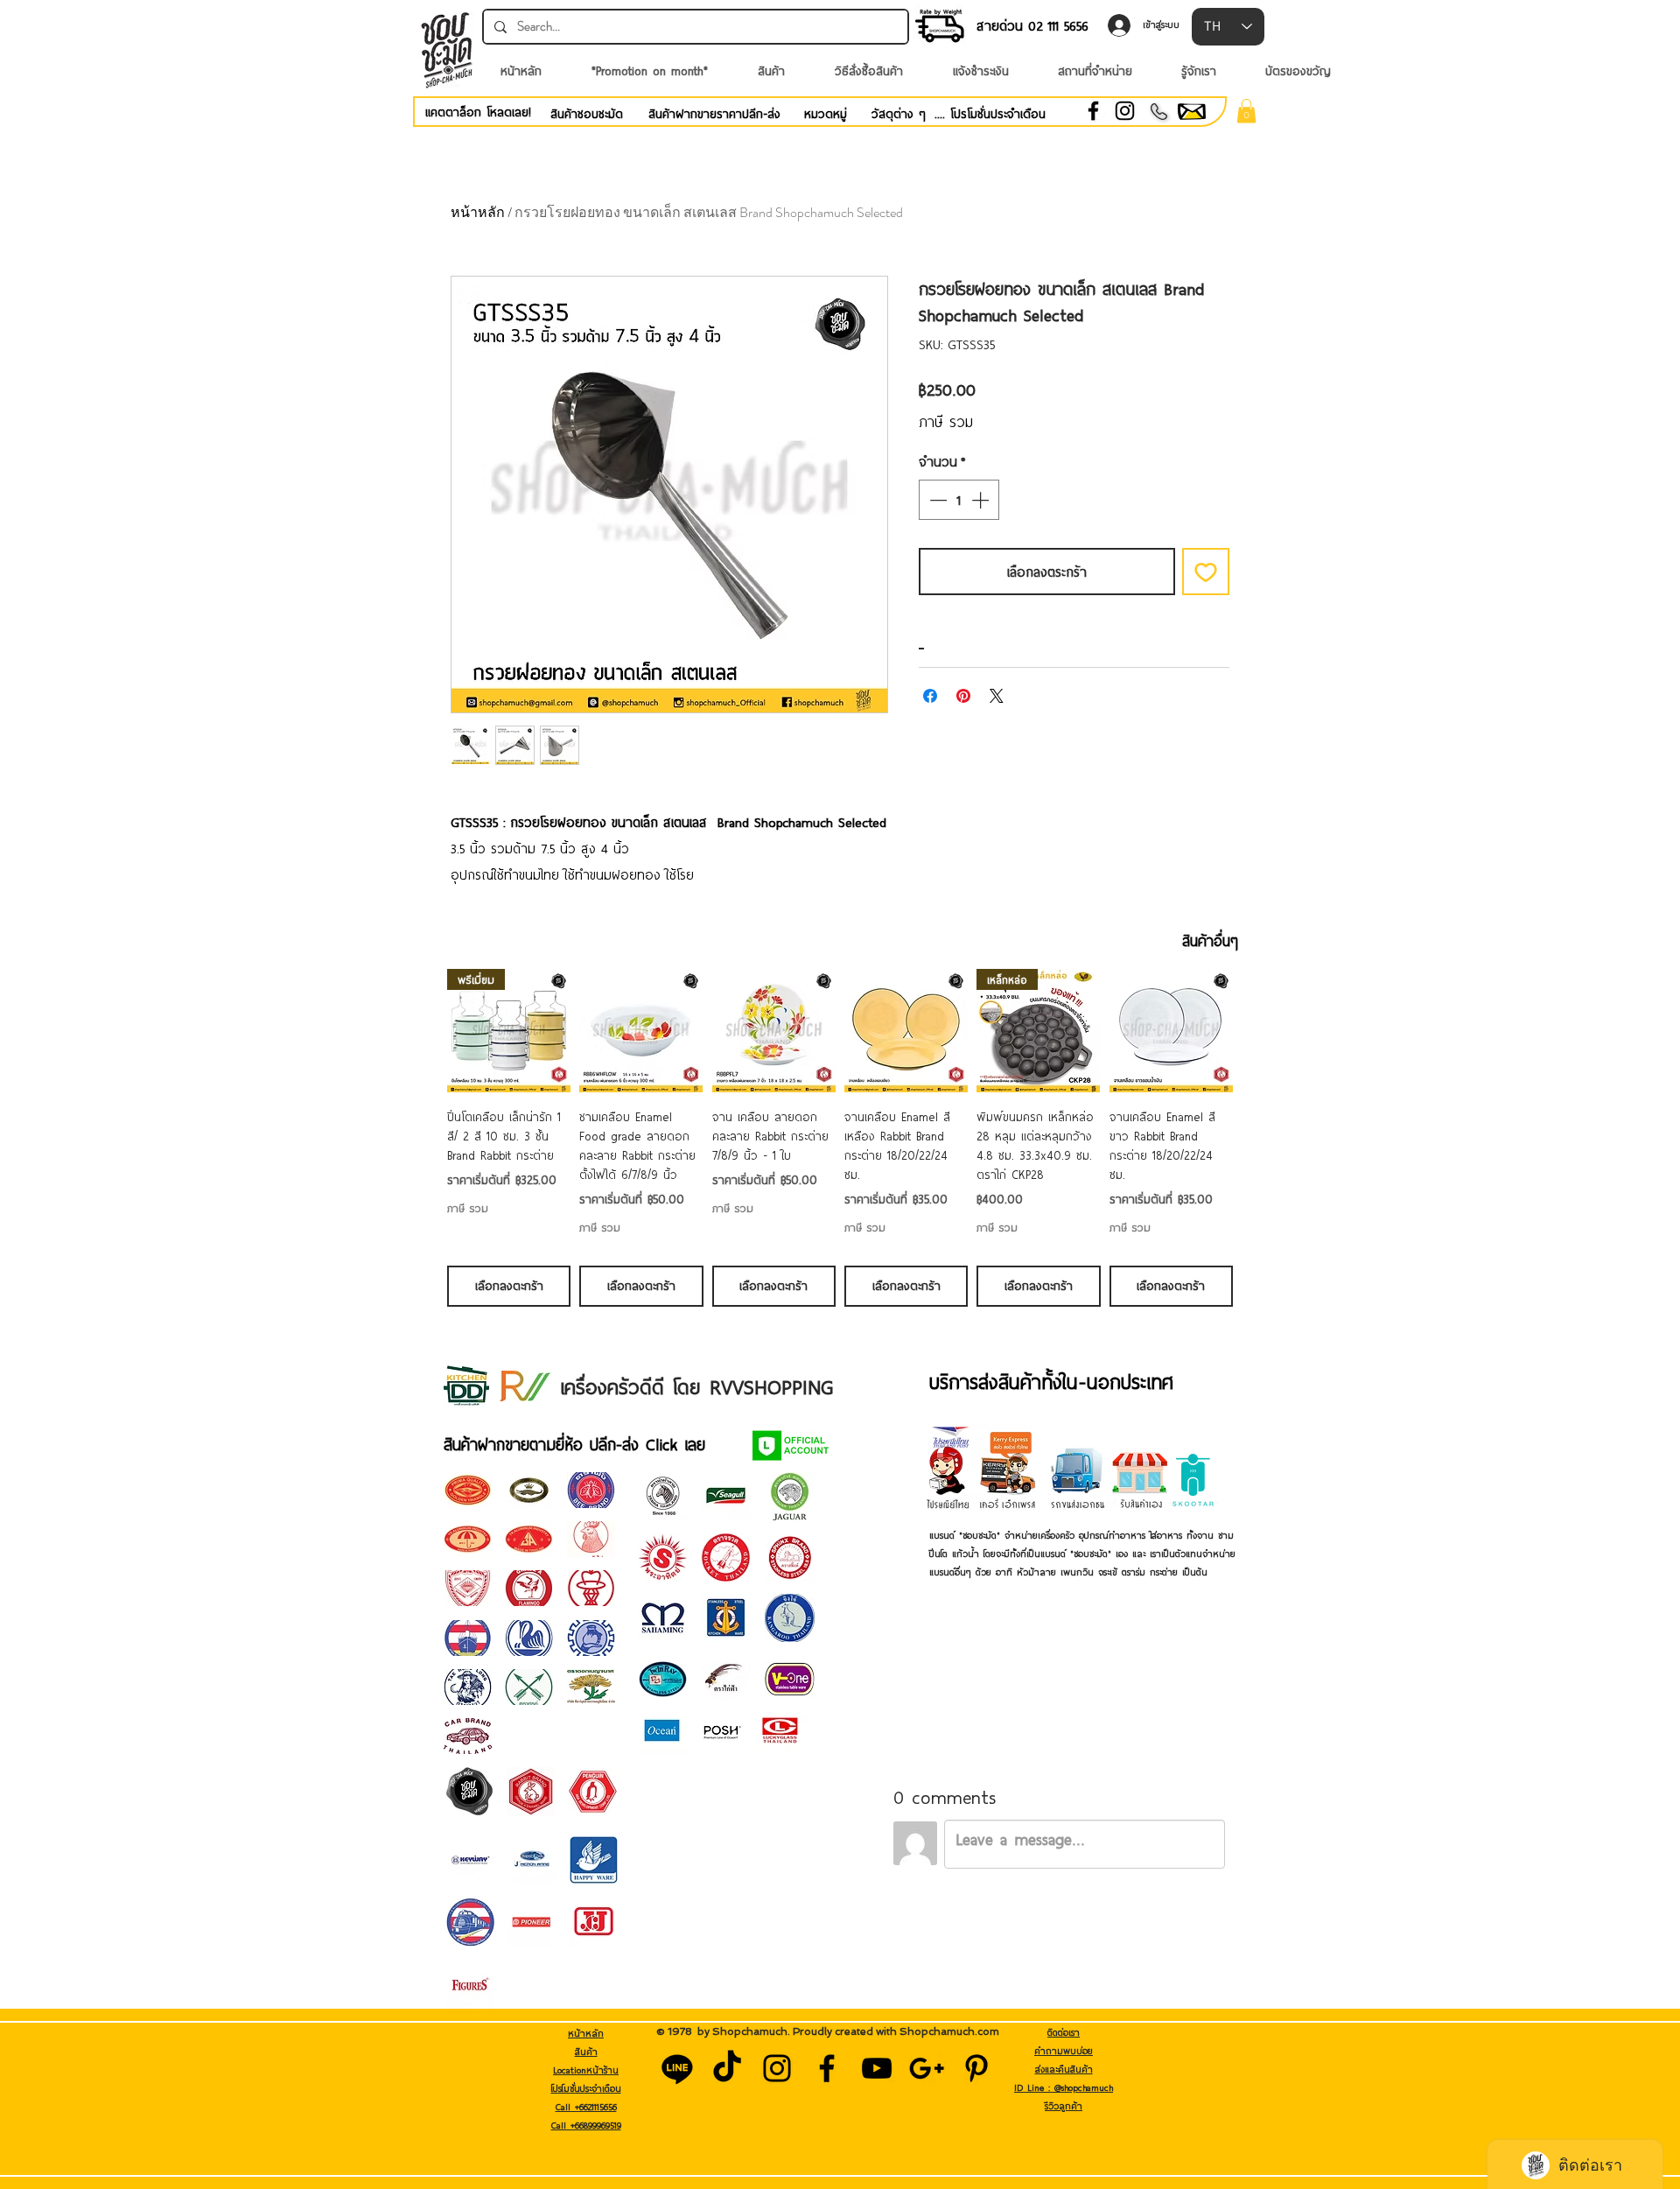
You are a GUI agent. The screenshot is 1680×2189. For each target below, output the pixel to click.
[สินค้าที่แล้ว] (422, 1030)
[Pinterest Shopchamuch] (976, 2068)
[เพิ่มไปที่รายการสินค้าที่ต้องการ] (1206, 572)
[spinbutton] (959, 500)
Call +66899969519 (586, 2125)
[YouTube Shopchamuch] (877, 2068)
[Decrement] (936, 500)
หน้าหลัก (478, 212)
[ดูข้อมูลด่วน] (641, 1031)
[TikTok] (727, 2068)
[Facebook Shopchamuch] (827, 2068)
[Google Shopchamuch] (927, 2068)
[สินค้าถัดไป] (1258, 1030)
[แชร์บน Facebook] (930, 696)
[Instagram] (1125, 111)
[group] (840, 1137)
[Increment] (982, 500)
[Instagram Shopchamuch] (777, 2068)
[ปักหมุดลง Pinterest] (963, 696)
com (988, 2031)
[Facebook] (1093, 111)
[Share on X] (997, 696)
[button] (1246, 111)
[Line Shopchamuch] (677, 2068)
